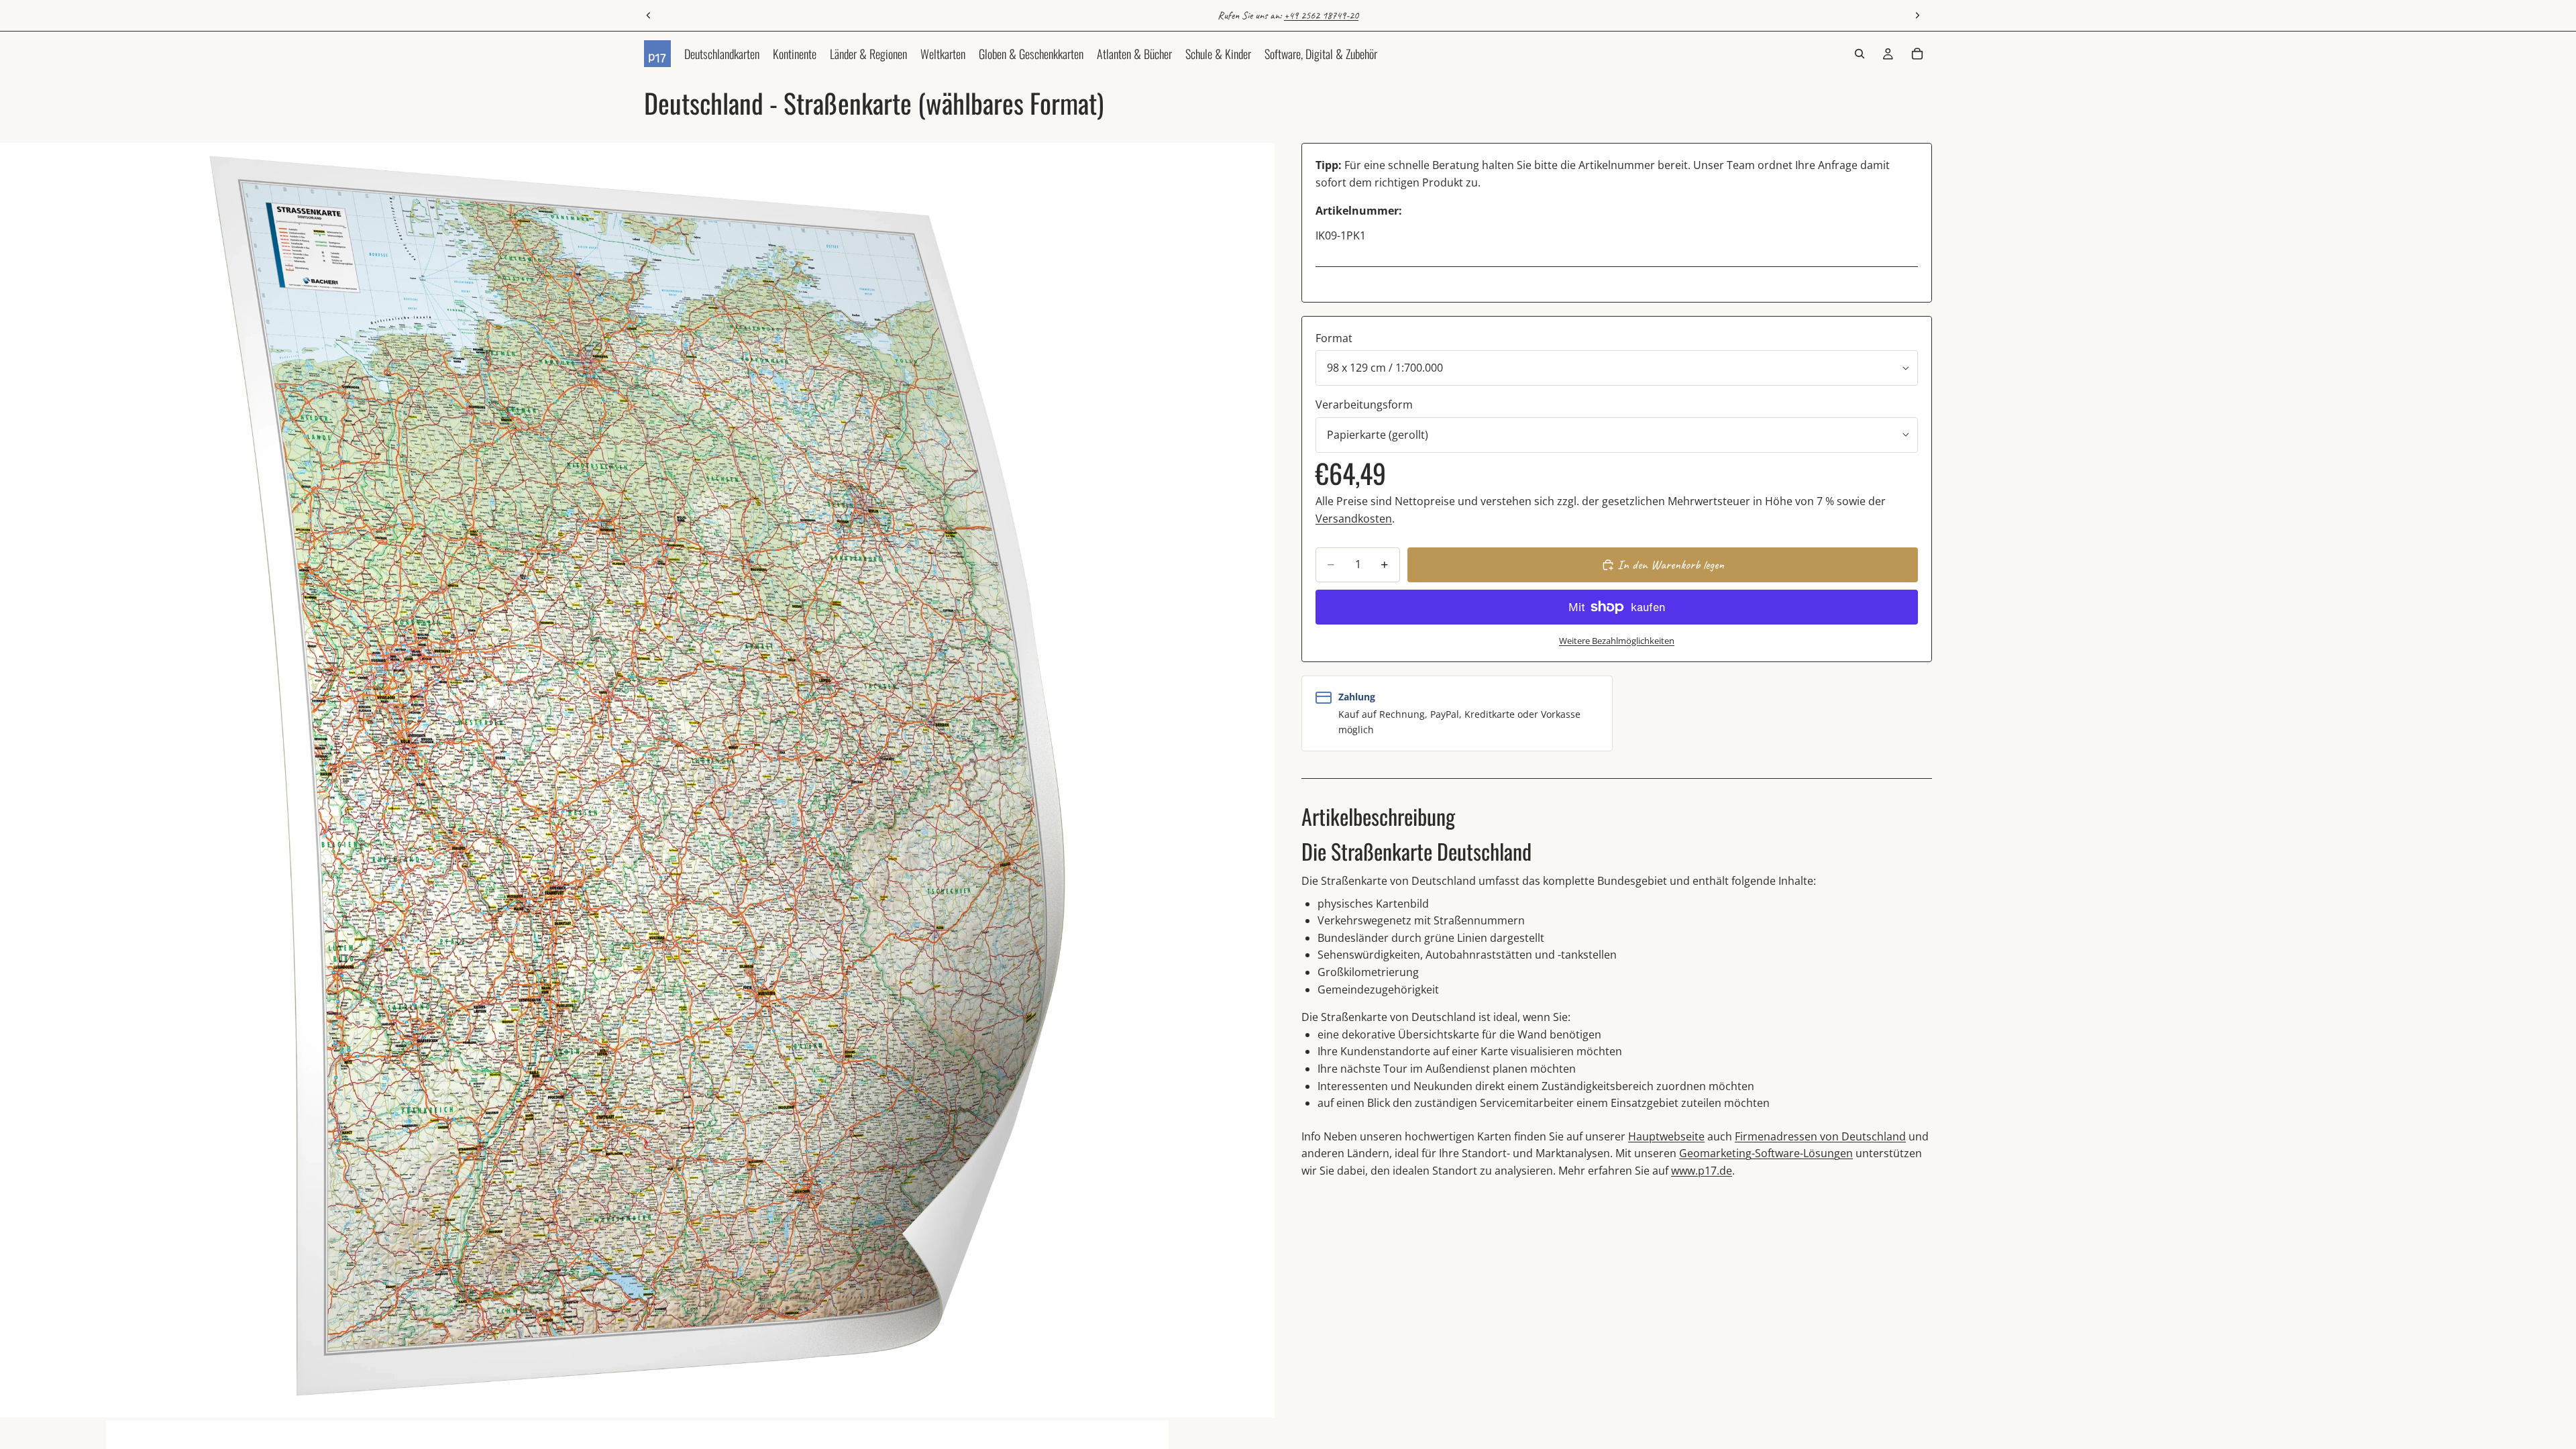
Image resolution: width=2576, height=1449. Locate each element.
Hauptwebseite (1666, 1136)
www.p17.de (1702, 1171)
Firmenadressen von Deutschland (1820, 1136)
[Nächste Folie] (1917, 15)
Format (1334, 338)
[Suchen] (1860, 54)
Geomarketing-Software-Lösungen (1766, 1153)
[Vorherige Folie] (649, 15)
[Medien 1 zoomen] (637, 780)
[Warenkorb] (1917, 54)
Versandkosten (1354, 519)
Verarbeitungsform (1364, 405)
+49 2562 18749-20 (1321, 15)
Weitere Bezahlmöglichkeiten (1617, 641)
